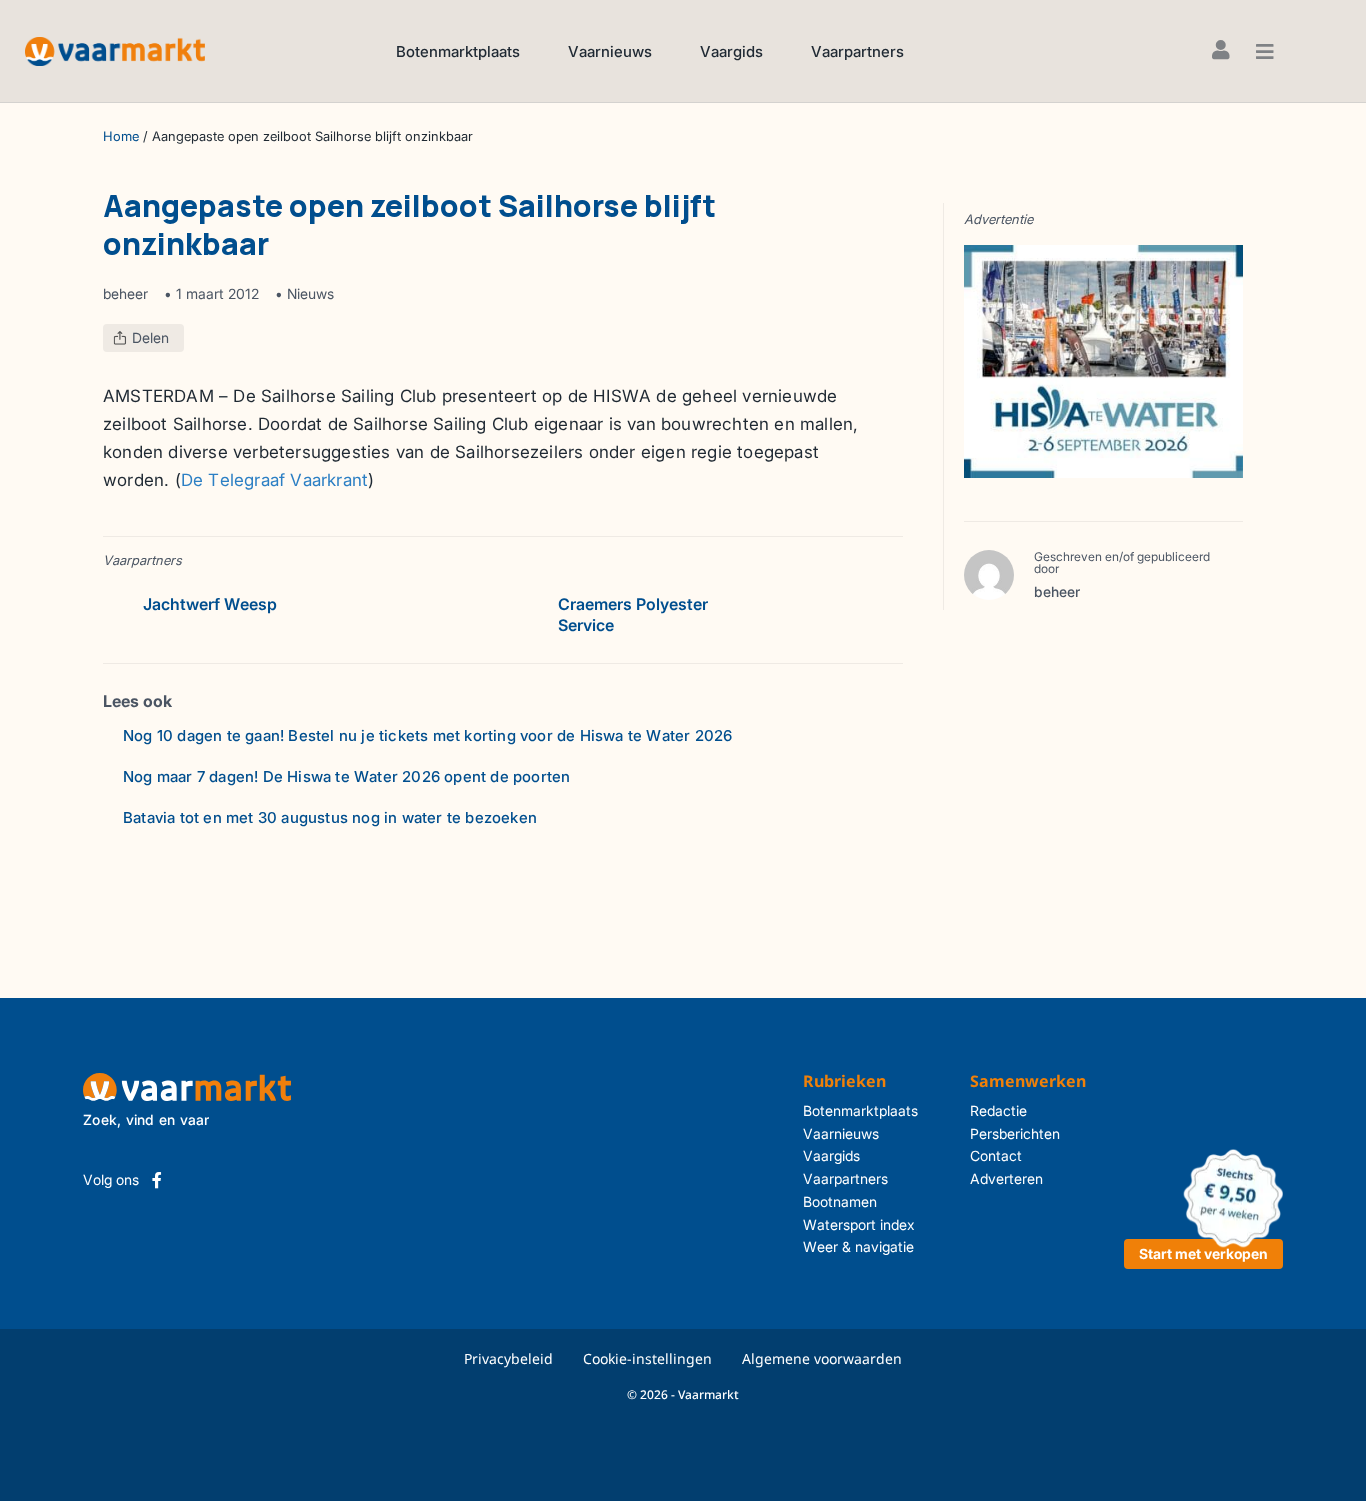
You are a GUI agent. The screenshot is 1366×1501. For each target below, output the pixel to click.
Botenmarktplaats (458, 51)
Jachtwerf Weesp (210, 604)
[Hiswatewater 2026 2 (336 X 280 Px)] (1103, 359)
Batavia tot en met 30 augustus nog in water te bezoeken (330, 817)
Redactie (998, 1110)
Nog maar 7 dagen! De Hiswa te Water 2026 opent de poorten (346, 776)
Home (121, 136)
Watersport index (859, 1224)
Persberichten (1015, 1133)
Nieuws (310, 293)
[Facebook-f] (157, 1180)
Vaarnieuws (610, 51)
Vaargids (731, 51)
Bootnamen (840, 1201)
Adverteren (1006, 1178)
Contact (996, 1155)
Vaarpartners (857, 51)
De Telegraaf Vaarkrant (274, 480)
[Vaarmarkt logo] (115, 50)
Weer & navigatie (858, 1246)
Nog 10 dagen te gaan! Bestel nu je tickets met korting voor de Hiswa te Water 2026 (427, 735)
